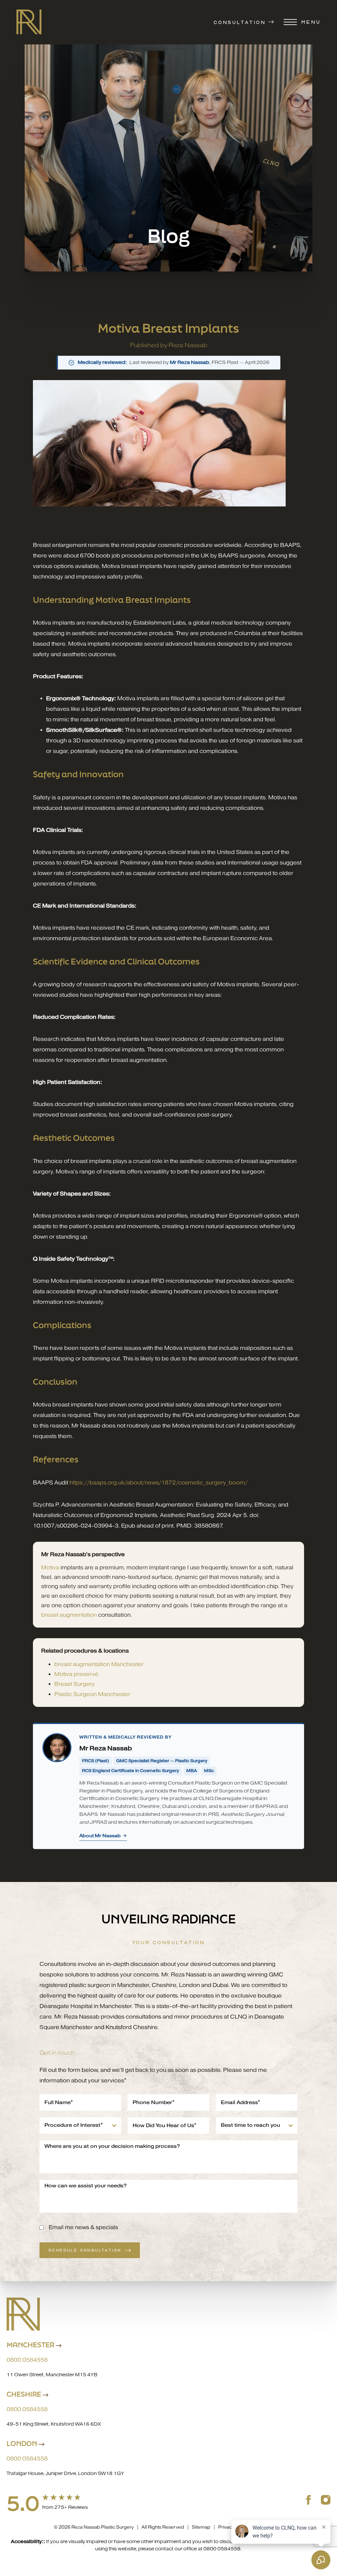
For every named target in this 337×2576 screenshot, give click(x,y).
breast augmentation (69, 1615)
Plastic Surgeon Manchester (92, 1694)
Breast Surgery (75, 1684)
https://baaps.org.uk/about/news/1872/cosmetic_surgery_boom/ (158, 1483)
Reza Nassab (188, 345)
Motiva (50, 1568)
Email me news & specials (83, 2227)
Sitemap (201, 2527)
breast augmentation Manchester (99, 1664)
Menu (311, 22)
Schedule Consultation (85, 2250)
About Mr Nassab (100, 1836)
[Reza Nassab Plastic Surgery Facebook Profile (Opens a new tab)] (309, 2499)
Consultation (240, 22)
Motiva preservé (76, 1674)
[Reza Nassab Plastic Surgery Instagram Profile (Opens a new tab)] (326, 2499)
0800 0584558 (27, 2360)
